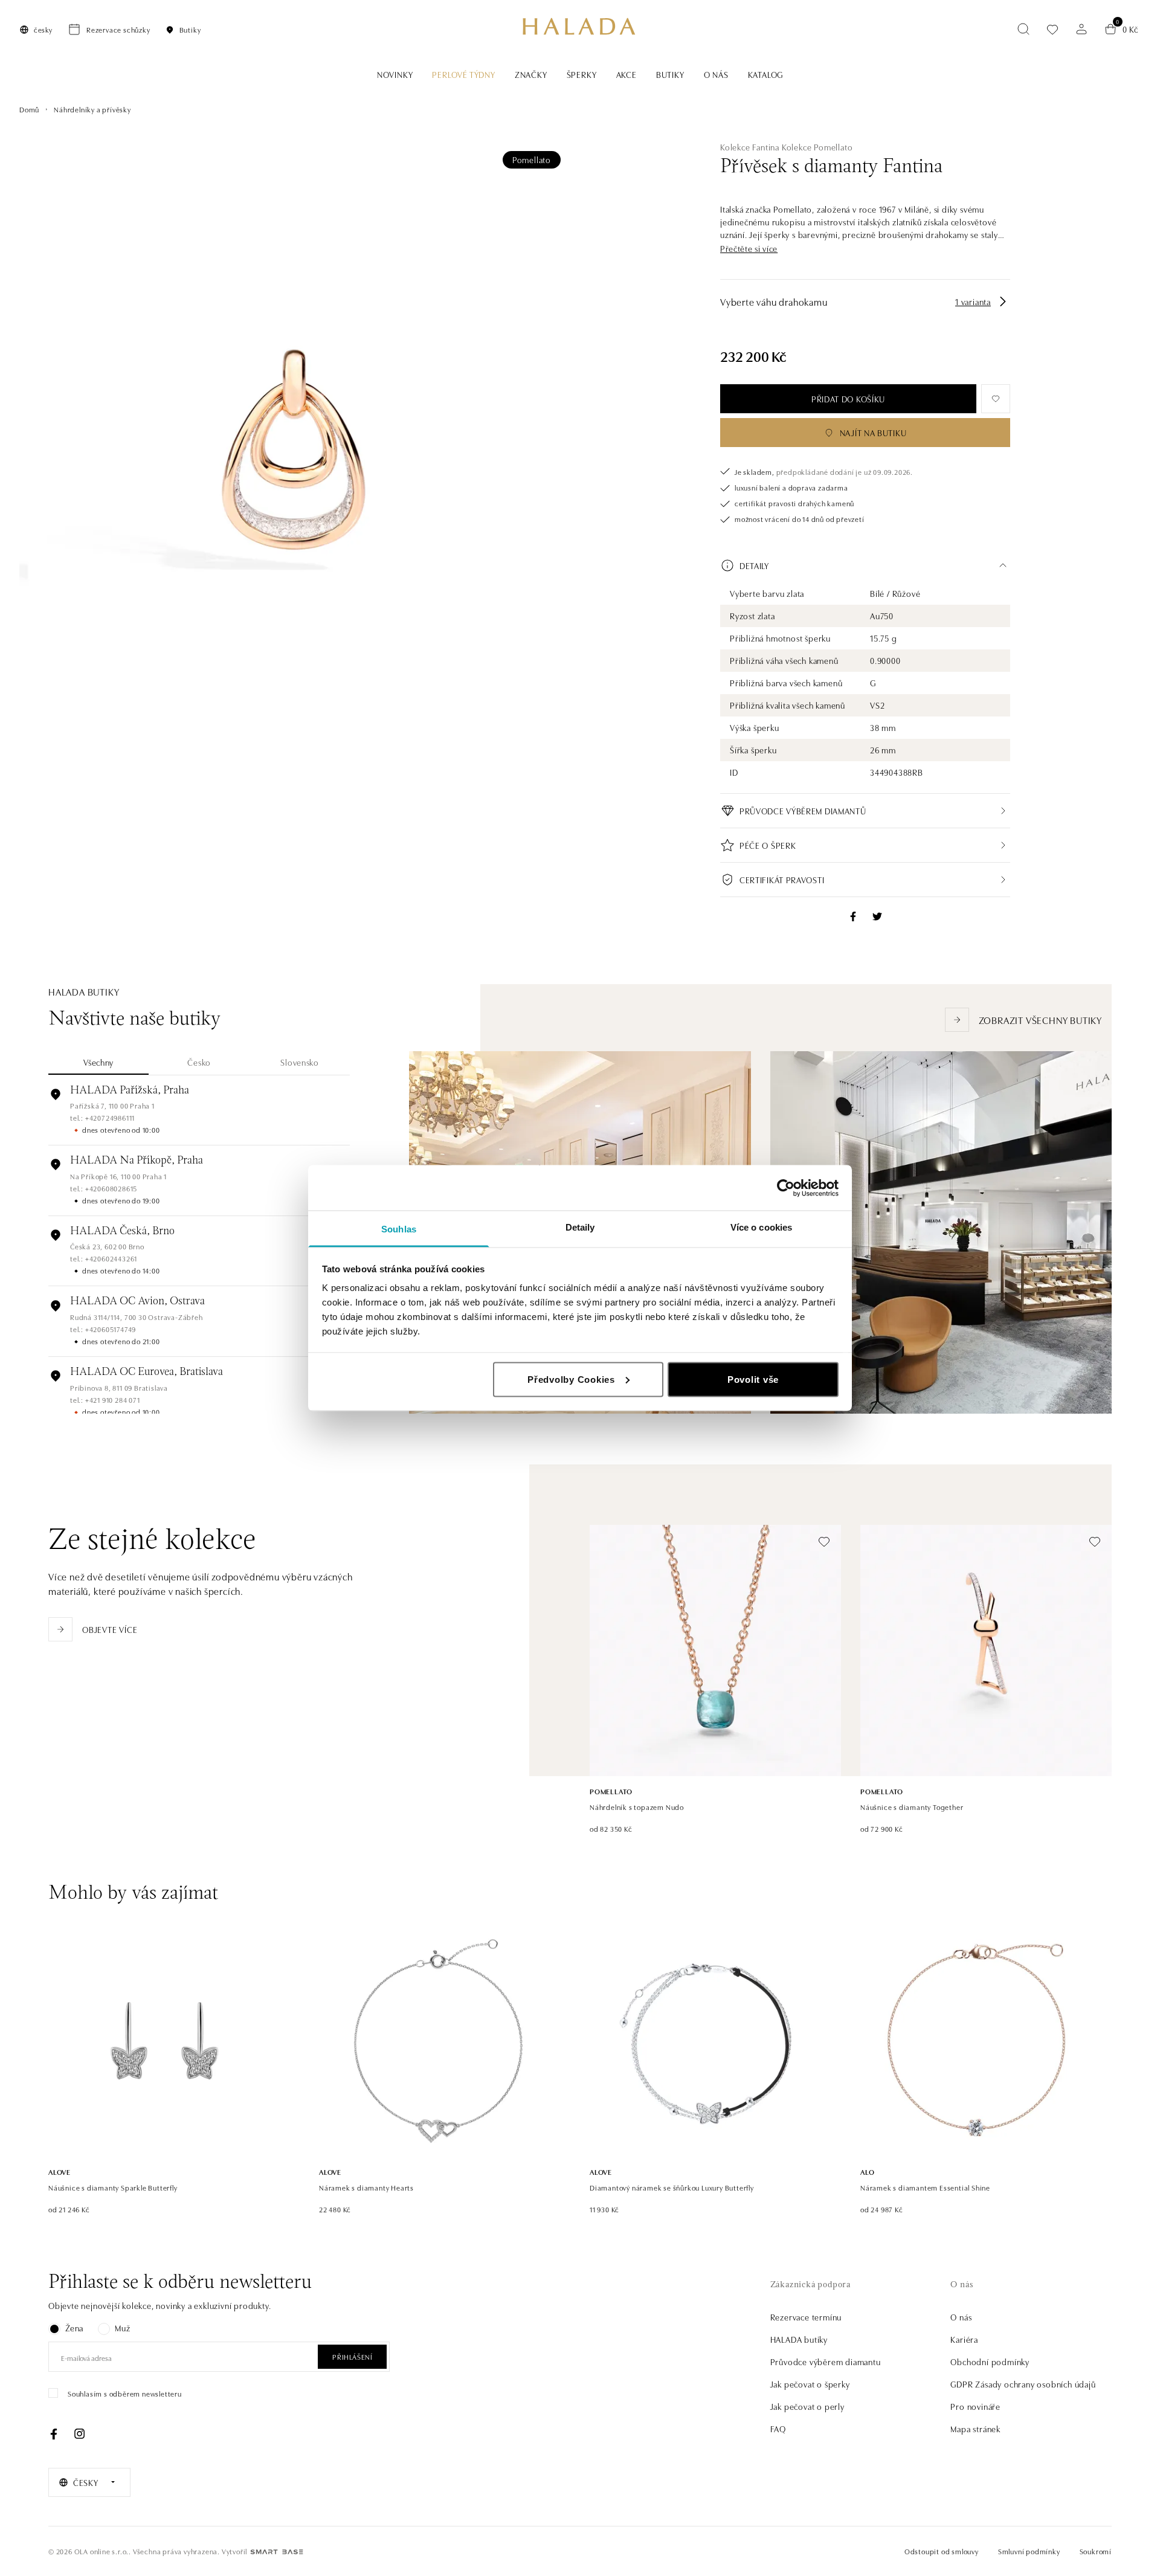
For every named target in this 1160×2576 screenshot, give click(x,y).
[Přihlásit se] (1081, 29)
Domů (29, 109)
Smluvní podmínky (1029, 2551)
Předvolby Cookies (571, 1379)
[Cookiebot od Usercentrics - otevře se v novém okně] (786, 1188)
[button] (749, 249)
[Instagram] (79, 2434)
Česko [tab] (199, 1062)
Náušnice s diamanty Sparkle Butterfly (113, 2187)
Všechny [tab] (98, 1062)
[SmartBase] (277, 2552)
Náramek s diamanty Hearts (366, 2187)
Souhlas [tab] (399, 1229)
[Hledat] (1023, 29)
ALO (867, 2172)
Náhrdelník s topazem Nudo (637, 1807)
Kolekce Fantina (750, 147)
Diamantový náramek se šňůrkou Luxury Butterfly (672, 2187)
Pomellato (532, 159)
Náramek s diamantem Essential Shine (925, 2187)
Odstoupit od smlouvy (942, 2551)
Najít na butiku (873, 433)
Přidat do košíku (848, 399)
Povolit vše (753, 1379)
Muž (122, 2328)
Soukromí (1096, 2551)
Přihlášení (352, 2356)
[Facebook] (54, 2434)
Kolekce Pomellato (817, 147)
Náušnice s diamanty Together (912, 1807)
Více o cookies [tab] (761, 1227)
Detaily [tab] (580, 1227)
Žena (74, 2328)
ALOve (60, 2172)
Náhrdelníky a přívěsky (92, 109)
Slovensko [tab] (299, 1062)
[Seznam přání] (1052, 29)
